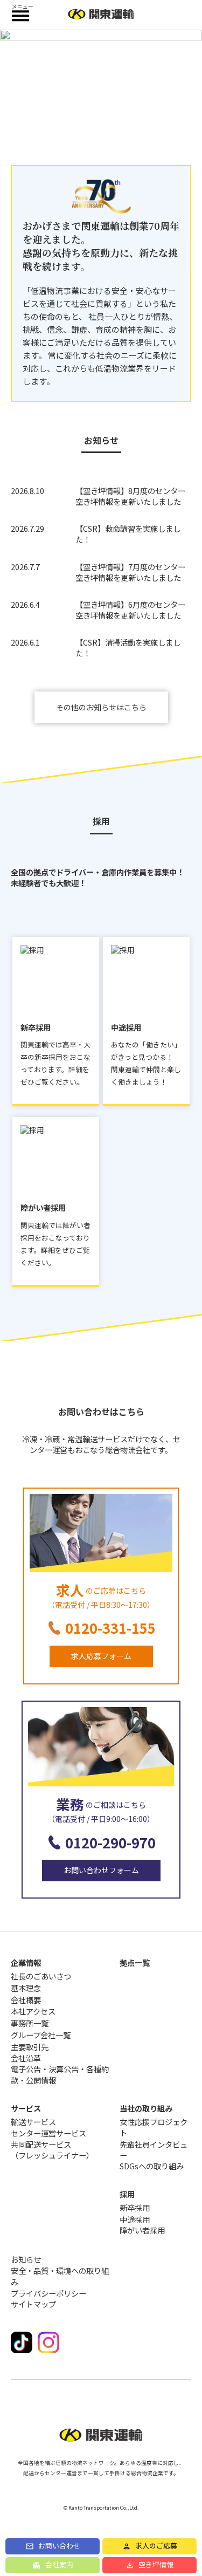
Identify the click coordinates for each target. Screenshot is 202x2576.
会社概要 (26, 2000)
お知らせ (26, 2259)
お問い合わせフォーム (101, 1870)
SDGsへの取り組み (152, 2166)
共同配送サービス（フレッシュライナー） (52, 2150)
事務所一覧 (30, 2023)
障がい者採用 (142, 2230)
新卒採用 (135, 2208)
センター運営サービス (48, 2133)
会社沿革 (26, 2058)
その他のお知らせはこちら (101, 707)
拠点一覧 (135, 1962)
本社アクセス (33, 2011)
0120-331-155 (110, 1628)
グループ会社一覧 (41, 2035)
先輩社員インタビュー (154, 2150)
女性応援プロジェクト (154, 2127)
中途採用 (135, 2219)
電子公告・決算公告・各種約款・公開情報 (60, 2074)
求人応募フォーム (101, 1656)
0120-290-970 (110, 1842)
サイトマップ (33, 2304)
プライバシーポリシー (48, 2293)
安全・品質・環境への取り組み (60, 2276)
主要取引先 (30, 2047)
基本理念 (26, 1988)
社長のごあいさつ (41, 1976)
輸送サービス (33, 2122)
